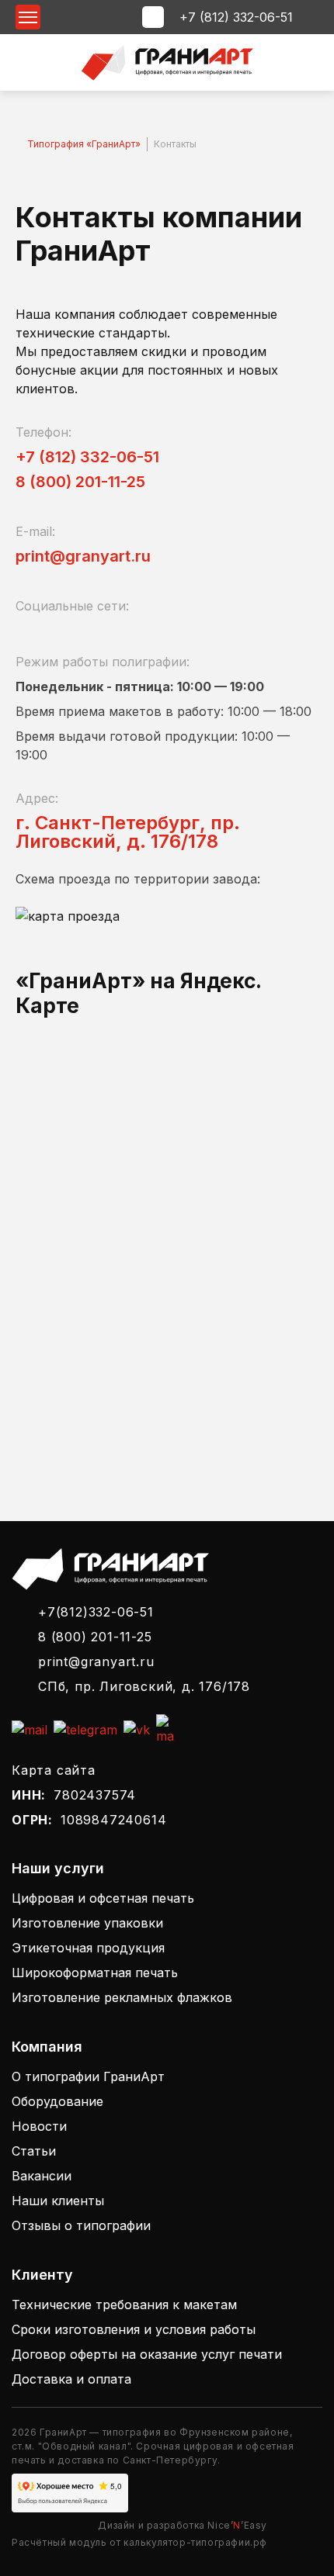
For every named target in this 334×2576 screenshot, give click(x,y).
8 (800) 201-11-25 (80, 482)
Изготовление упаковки (87, 1923)
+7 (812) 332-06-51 (236, 17)
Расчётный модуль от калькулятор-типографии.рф (139, 2542)
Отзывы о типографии (81, 2225)
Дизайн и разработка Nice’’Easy (183, 2525)
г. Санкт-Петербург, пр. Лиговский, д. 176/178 (128, 832)
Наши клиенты (58, 2201)
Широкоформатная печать (95, 1973)
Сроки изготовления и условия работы (134, 2329)
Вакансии (42, 2176)
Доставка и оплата (71, 2379)
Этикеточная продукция (88, 1948)
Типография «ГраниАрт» (84, 144)
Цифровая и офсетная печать (103, 1898)
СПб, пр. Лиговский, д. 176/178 (144, 1686)
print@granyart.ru (83, 556)
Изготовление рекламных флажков (122, 1997)
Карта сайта (54, 1770)
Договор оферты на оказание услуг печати (147, 2354)
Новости (39, 2126)
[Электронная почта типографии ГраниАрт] (30, 1730)
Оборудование (57, 2101)
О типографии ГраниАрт (88, 2076)
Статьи (34, 2151)
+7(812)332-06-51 (96, 1612)
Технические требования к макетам (124, 2305)
